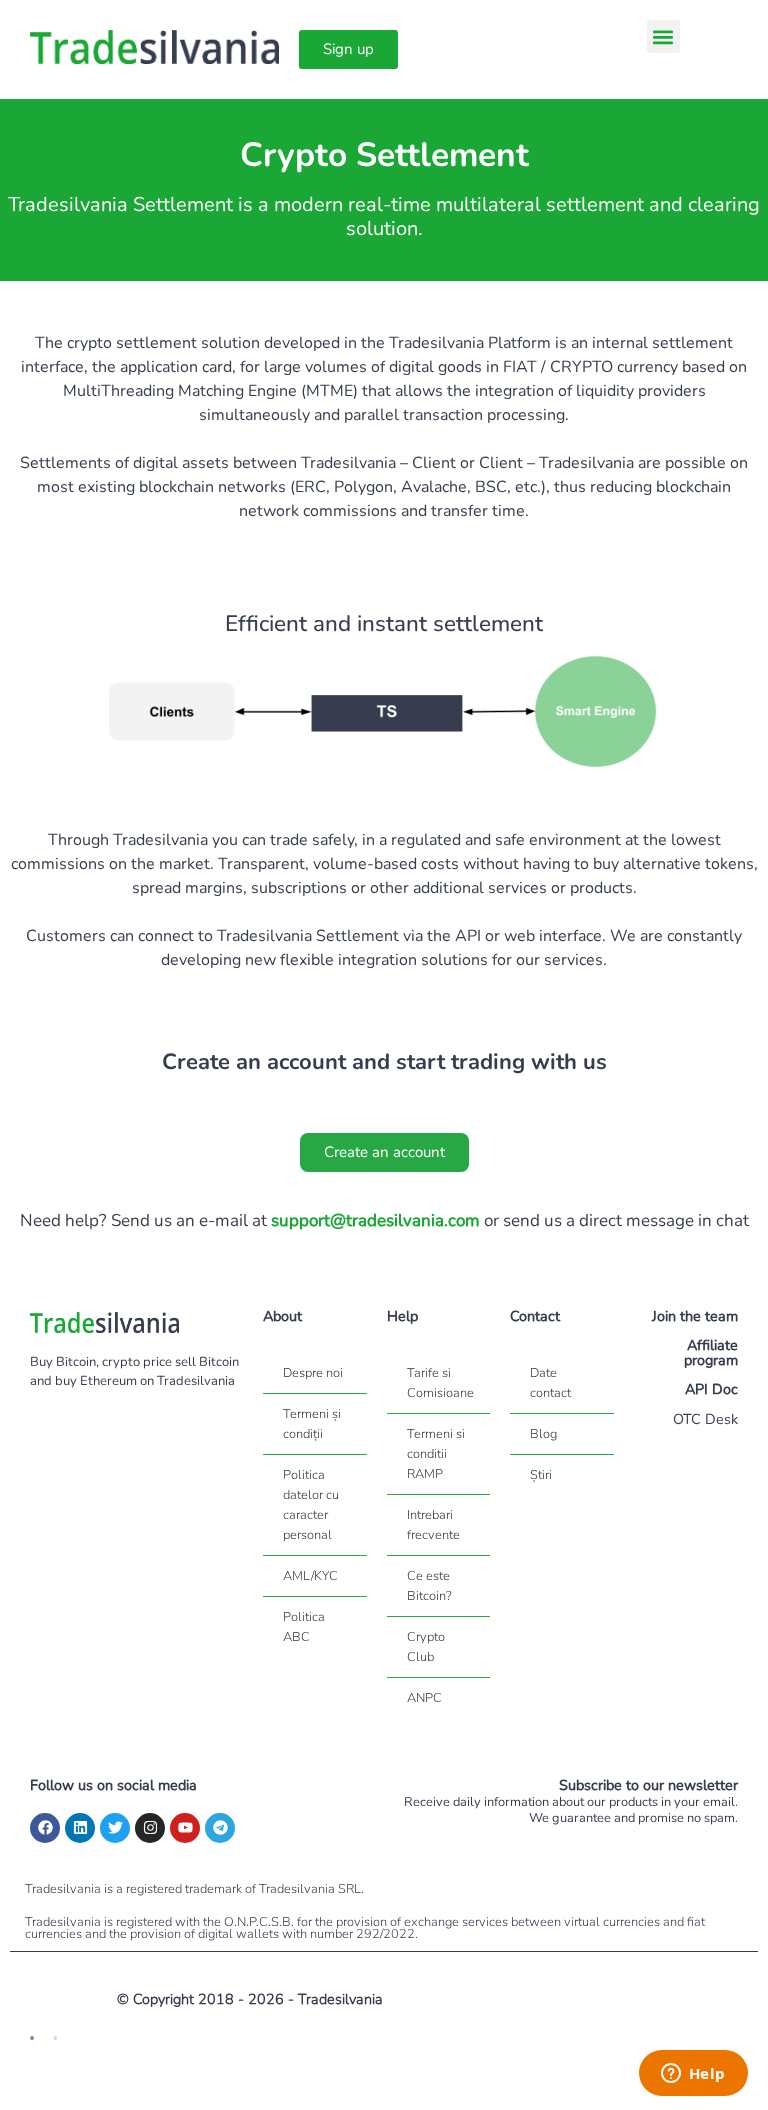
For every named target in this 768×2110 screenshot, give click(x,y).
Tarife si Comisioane (440, 1383)
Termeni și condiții (312, 1424)
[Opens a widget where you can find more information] (693, 2075)
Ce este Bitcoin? (429, 1586)
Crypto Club (426, 1647)
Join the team (695, 1316)
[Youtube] (185, 1828)
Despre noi (313, 1373)
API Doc (711, 1389)
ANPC (424, 1698)
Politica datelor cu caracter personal (311, 1505)
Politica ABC (304, 1627)
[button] (663, 36)
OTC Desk (705, 1419)
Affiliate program (711, 1352)
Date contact (550, 1383)
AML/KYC (310, 1576)
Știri (541, 1475)
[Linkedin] (80, 1828)
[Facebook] (45, 1828)
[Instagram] (150, 1828)
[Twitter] (115, 1828)
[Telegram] (220, 1828)
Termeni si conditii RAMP (436, 1454)
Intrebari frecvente (433, 1525)
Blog (543, 1434)
